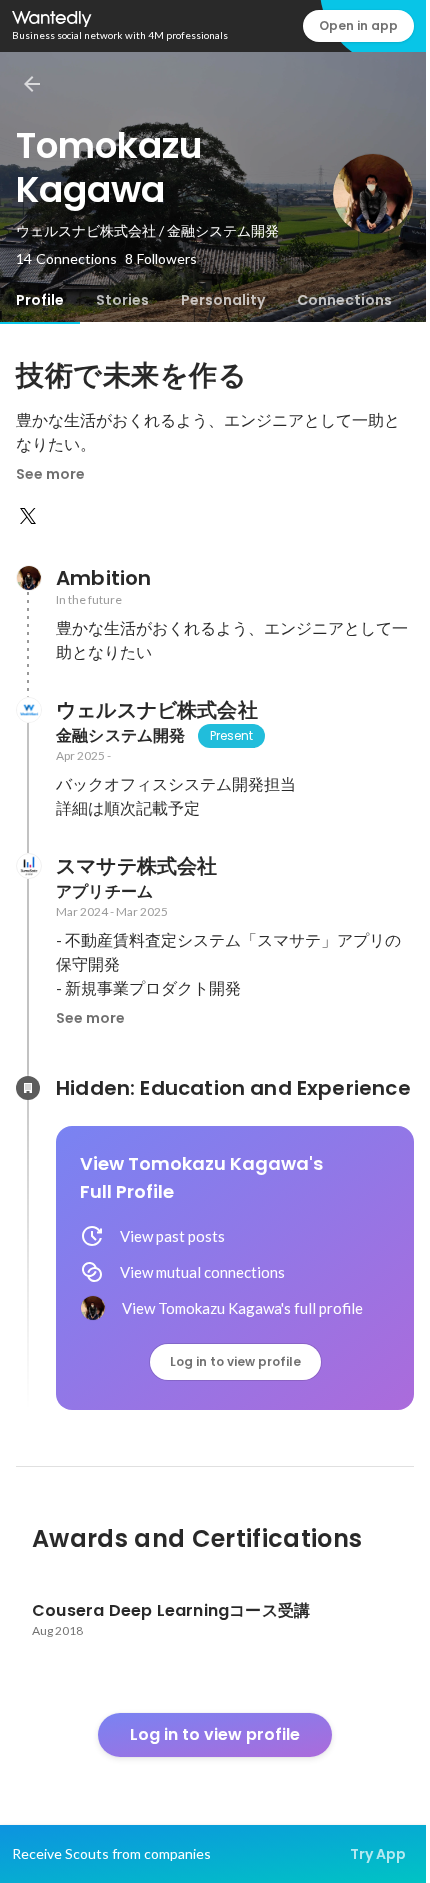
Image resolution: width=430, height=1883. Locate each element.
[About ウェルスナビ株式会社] (28, 710)
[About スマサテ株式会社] (28, 866)
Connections (344, 300)
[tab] (40, 300)
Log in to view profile (235, 1361)
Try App (378, 1854)
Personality (223, 300)
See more (50, 474)
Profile (40, 300)
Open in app (358, 25)
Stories (122, 300)
